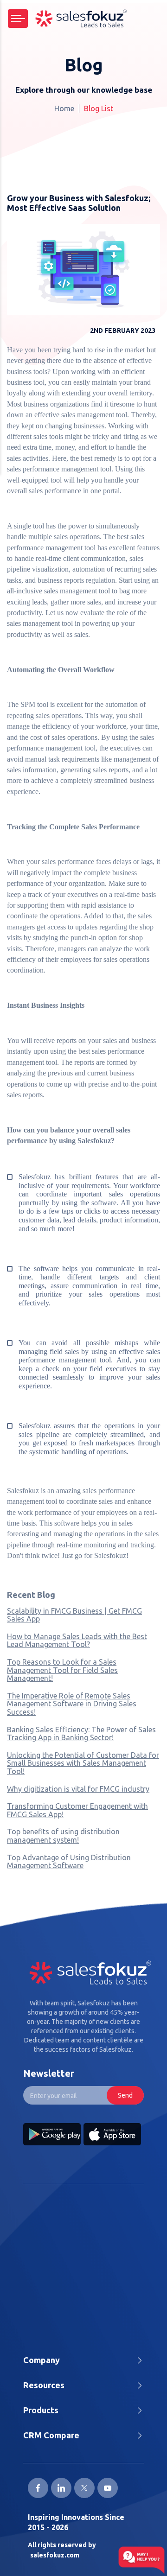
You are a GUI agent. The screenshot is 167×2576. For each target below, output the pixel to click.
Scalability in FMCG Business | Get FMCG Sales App (74, 1615)
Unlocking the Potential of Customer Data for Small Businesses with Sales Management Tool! (83, 1763)
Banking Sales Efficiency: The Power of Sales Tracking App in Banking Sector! (81, 1734)
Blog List (99, 108)
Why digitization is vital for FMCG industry (78, 1789)
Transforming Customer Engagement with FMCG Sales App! (77, 1810)
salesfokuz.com (55, 2555)
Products (41, 2410)
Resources (44, 2385)
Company (42, 2360)
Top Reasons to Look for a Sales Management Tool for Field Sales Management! (62, 1670)
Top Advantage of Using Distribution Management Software (69, 1862)
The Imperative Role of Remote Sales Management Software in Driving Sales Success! (72, 1704)
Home (64, 108)
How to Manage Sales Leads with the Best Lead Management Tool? (77, 1641)
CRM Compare (51, 2435)
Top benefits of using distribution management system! (63, 1836)
